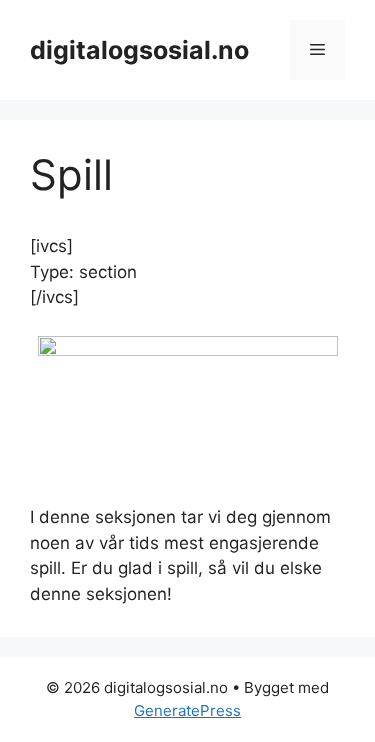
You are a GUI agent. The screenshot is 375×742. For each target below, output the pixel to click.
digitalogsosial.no (139, 50)
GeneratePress (187, 710)
